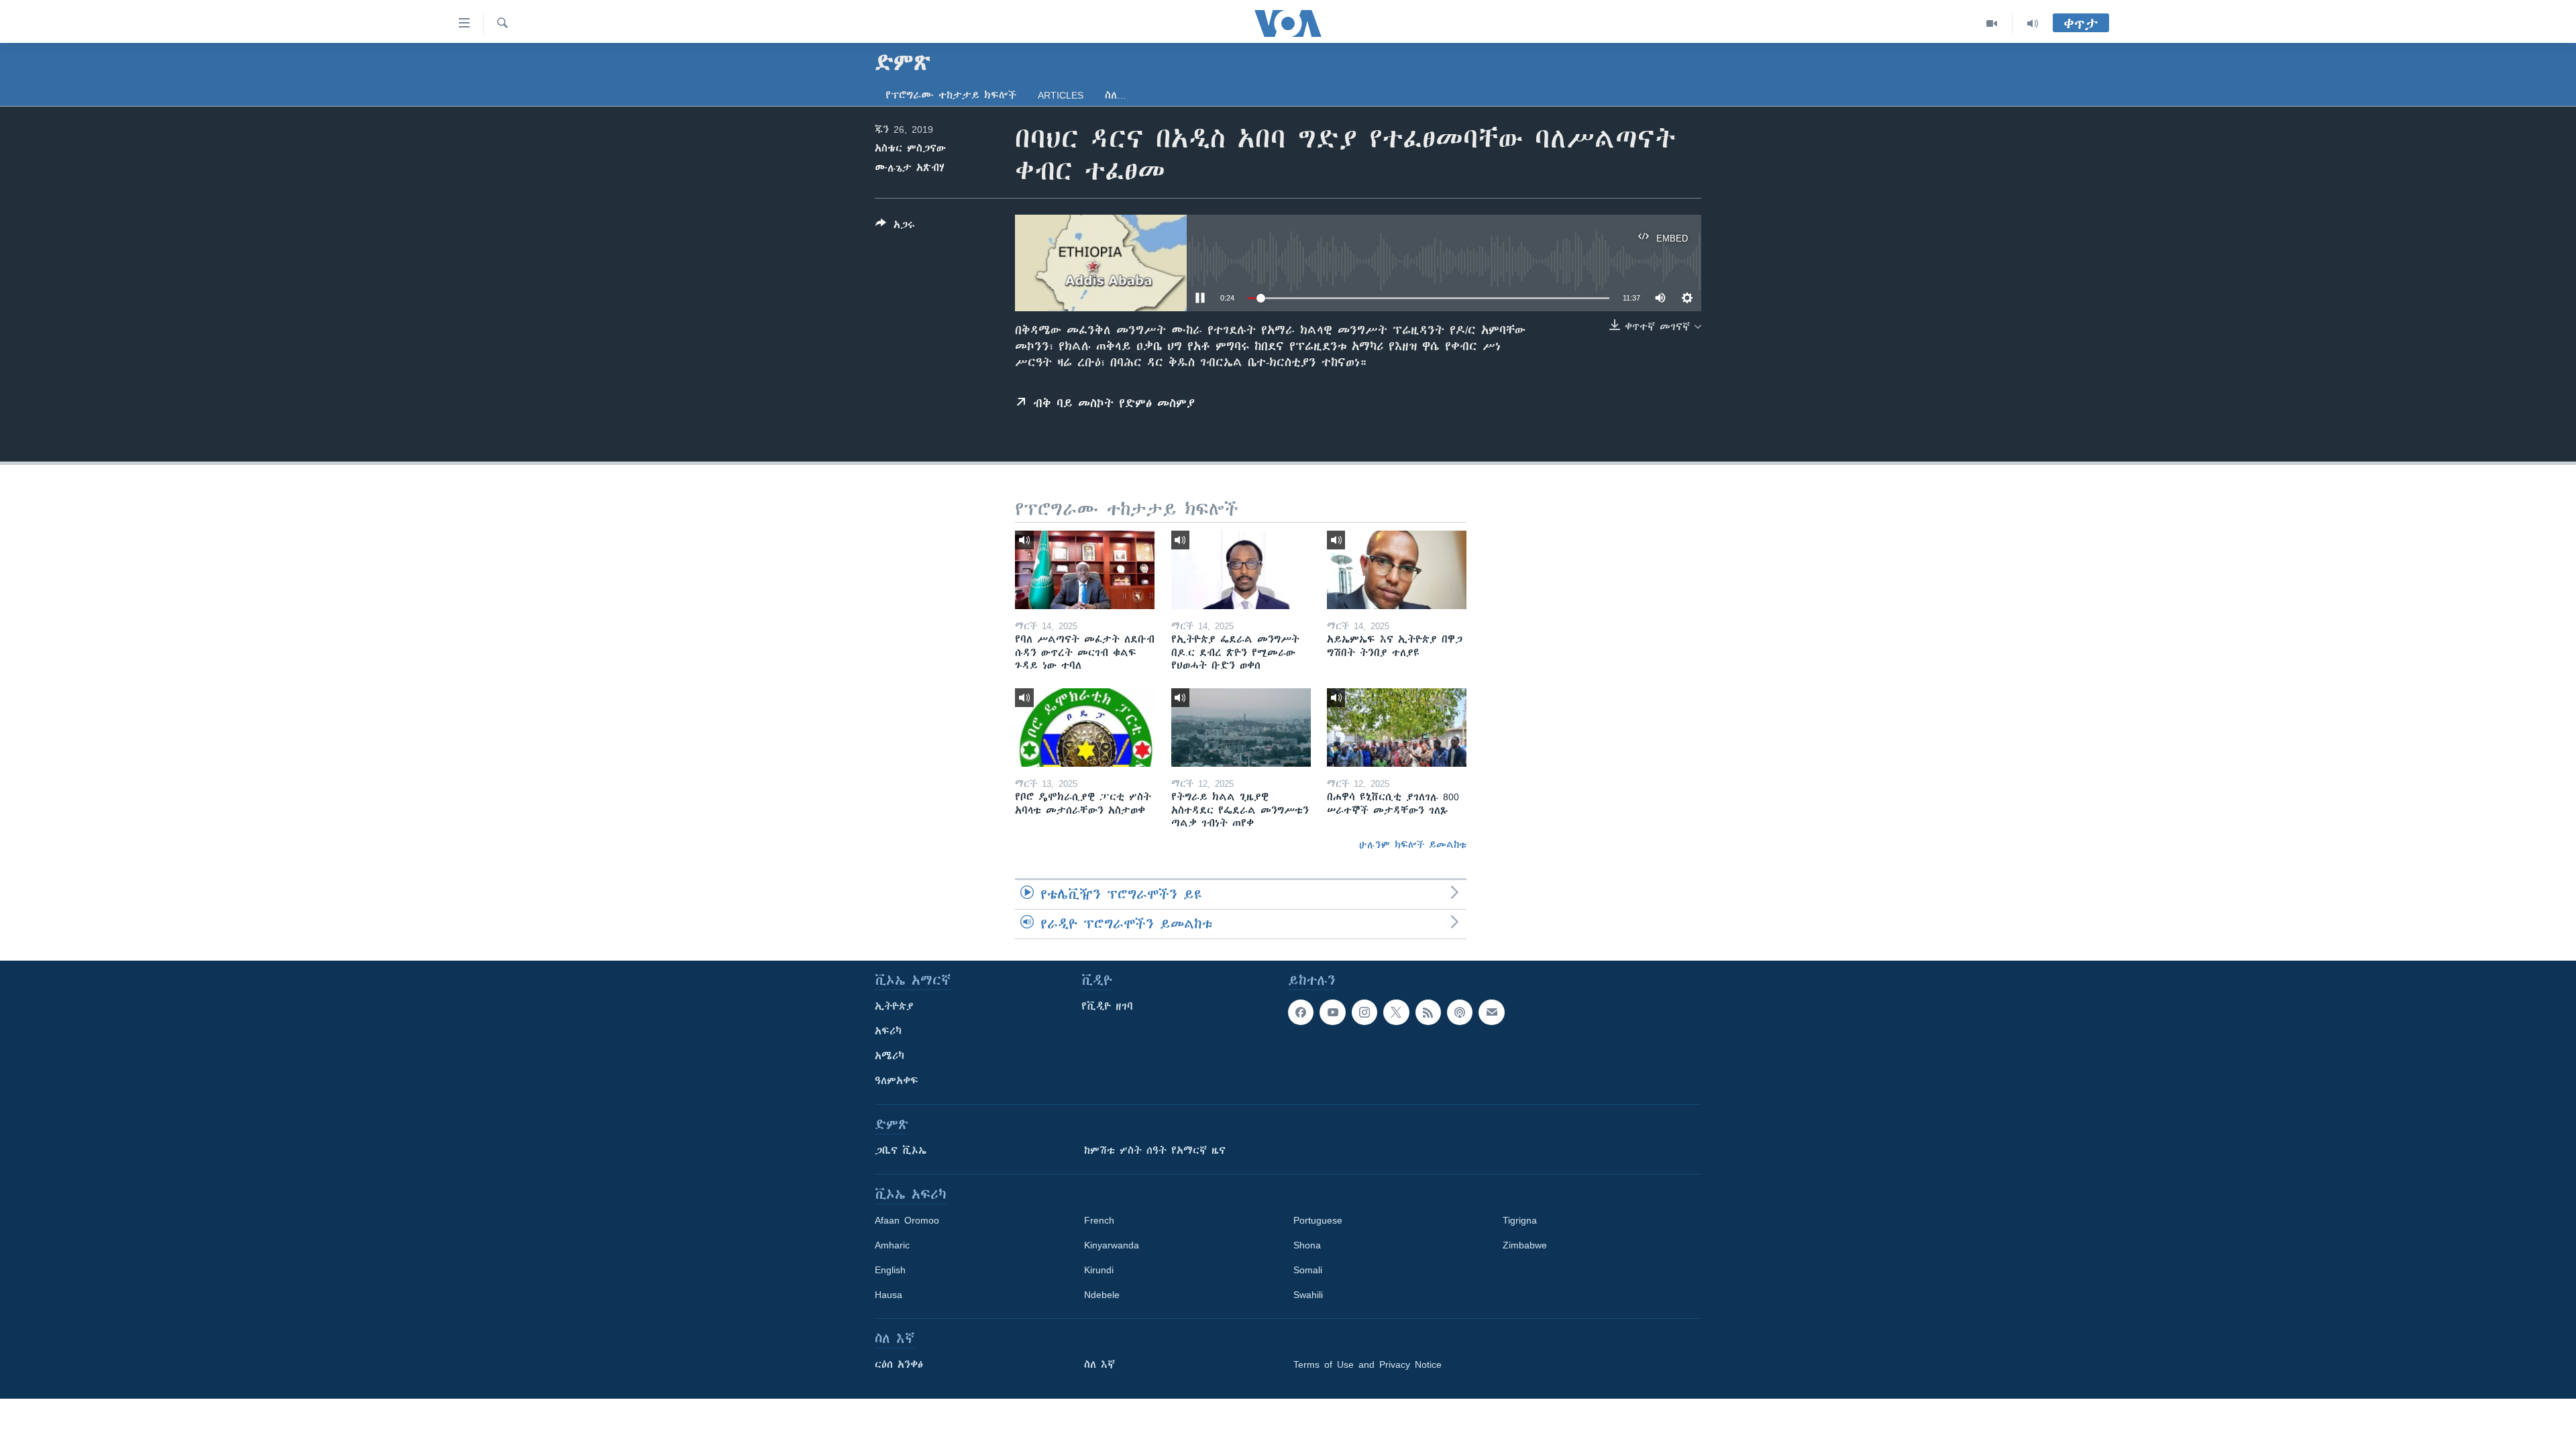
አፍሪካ (888, 1031)
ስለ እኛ (1099, 1364)
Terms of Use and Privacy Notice (1367, 1364)
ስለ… (1116, 95)
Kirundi (1099, 1270)
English (890, 1270)
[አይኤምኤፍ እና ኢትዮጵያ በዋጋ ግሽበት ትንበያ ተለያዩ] (1397, 570)
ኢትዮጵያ (894, 1006)
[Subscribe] (1491, 1012)
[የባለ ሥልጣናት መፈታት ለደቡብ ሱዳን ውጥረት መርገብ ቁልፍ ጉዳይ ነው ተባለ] (1085, 570)
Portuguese (1318, 1220)
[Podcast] (1460, 1012)
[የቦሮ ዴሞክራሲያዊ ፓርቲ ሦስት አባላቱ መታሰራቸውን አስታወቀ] (1085, 728)
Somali (1308, 1270)
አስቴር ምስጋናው (910, 148)
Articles (1061, 95)
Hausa (889, 1295)
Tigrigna (1520, 1220)
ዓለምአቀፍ (897, 1081)
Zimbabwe (1525, 1245)
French (1099, 1220)
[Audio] (2033, 23)
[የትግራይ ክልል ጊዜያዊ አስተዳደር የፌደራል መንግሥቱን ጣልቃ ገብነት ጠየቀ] (1241, 728)
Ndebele (1102, 1295)
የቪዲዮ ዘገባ (1107, 1006)
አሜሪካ (890, 1056)
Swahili (1308, 1295)
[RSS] (1428, 1012)
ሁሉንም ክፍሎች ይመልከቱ (1413, 845)
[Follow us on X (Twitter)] (1396, 1012)
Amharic (892, 1245)
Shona (1307, 1245)
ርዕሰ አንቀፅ (899, 1364)
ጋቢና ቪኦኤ (901, 1150)
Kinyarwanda (1112, 1245)
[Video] (1992, 23)
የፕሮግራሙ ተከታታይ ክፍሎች (951, 95)
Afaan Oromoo (907, 1220)
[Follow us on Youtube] (1332, 1012)
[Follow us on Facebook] (1301, 1012)
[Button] (895, 227)
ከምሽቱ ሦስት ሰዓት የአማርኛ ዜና (1155, 1150)
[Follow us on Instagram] (1364, 1012)
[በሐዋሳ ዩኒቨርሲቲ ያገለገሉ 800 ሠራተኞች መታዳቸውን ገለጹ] (1397, 728)
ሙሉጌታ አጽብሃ (910, 168)
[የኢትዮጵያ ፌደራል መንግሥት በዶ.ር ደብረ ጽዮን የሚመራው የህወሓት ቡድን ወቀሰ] (1241, 570)
